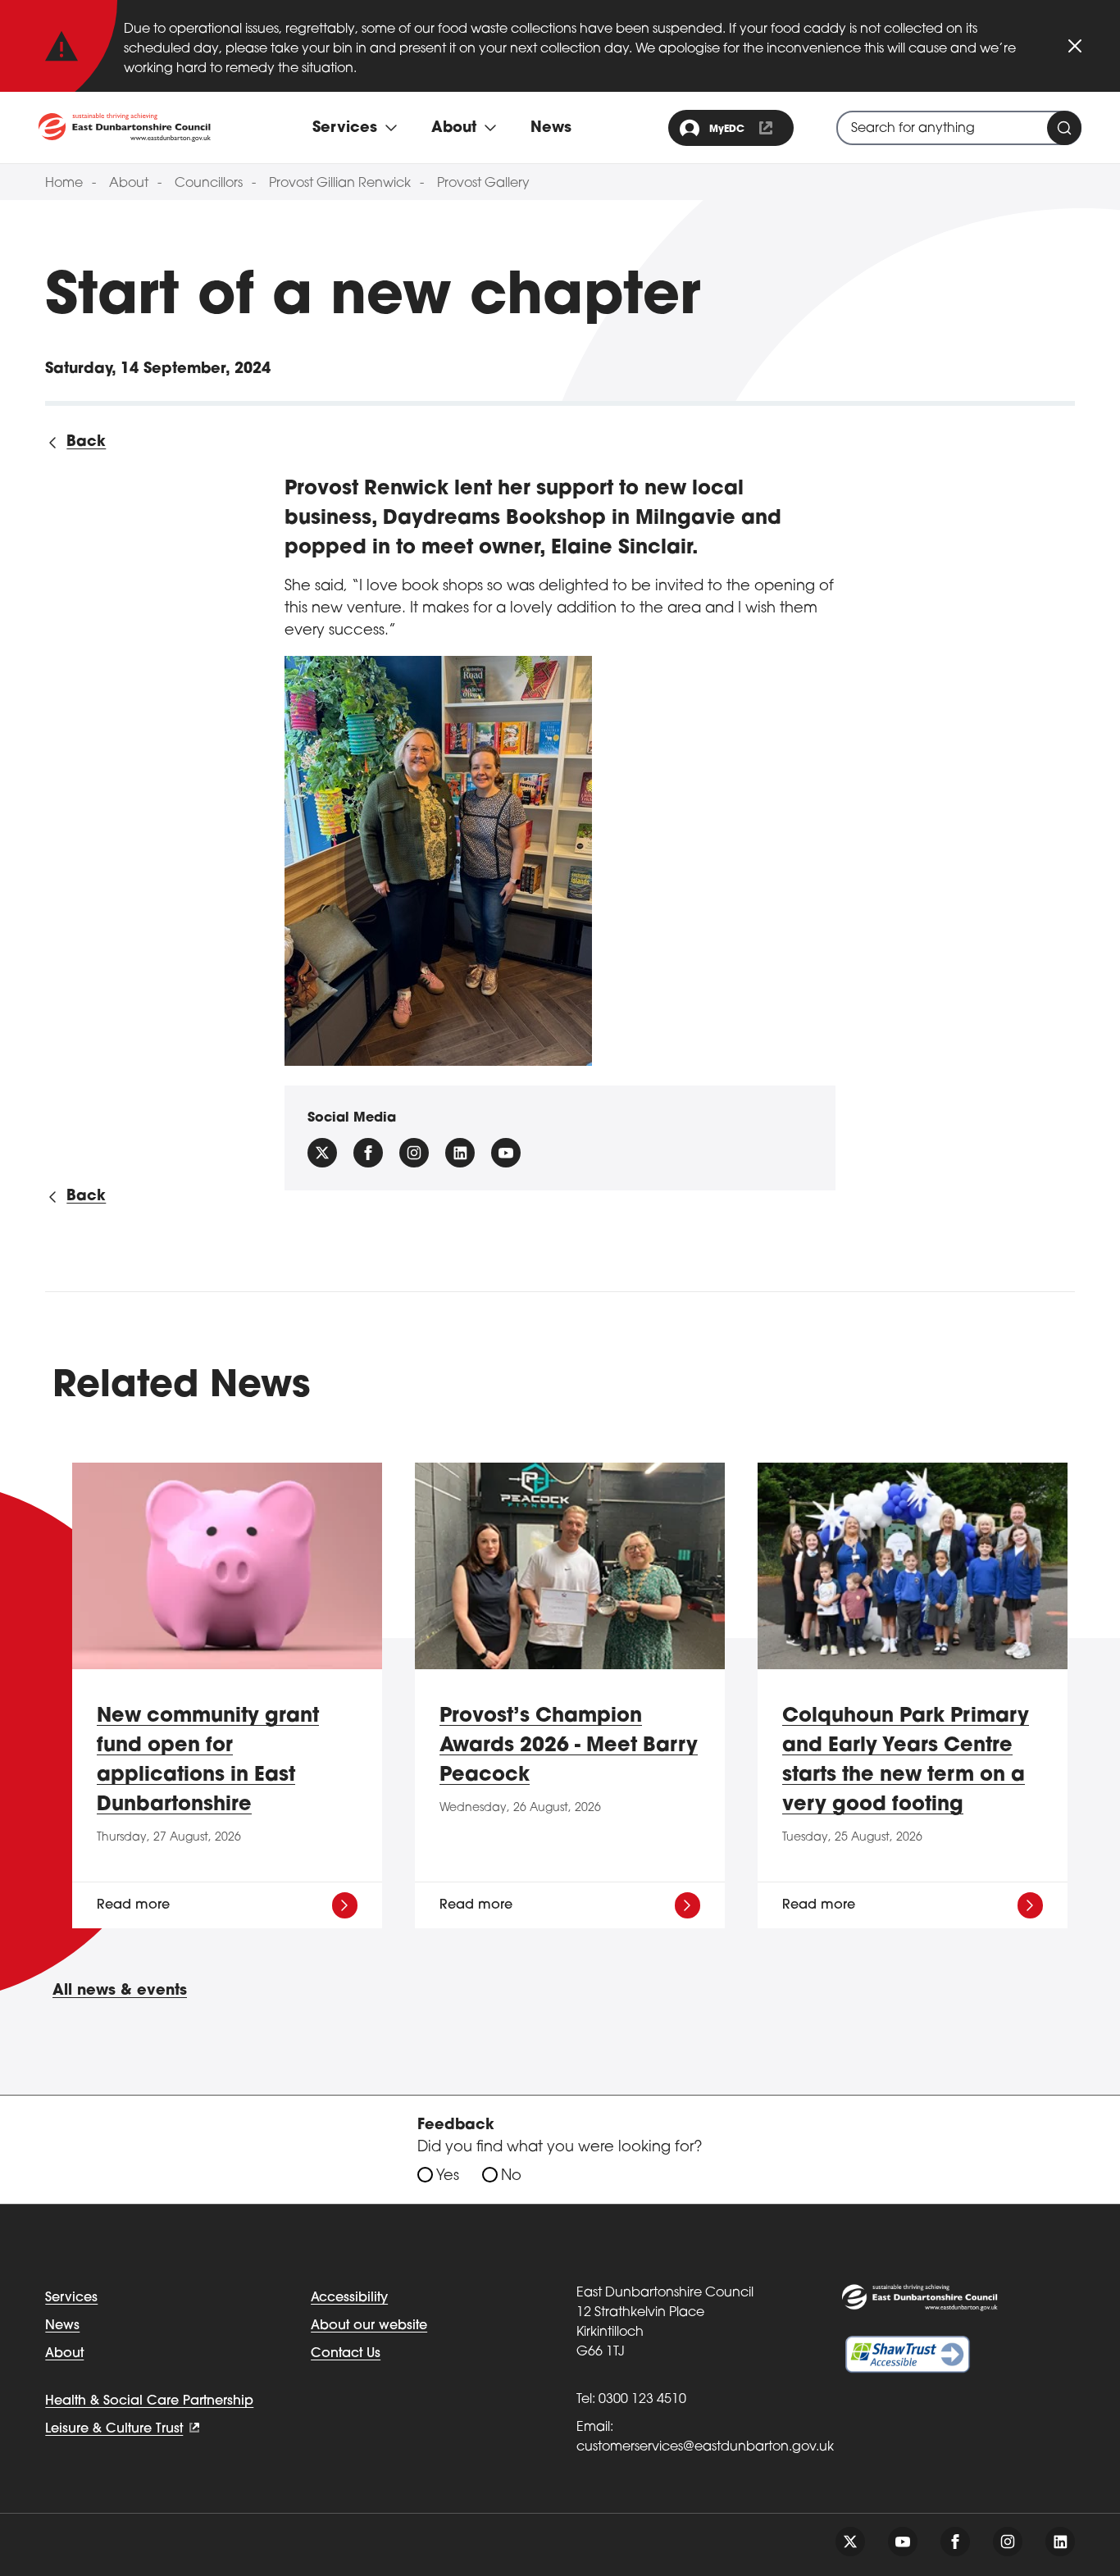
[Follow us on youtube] (903, 2542)
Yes (448, 2177)
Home (64, 184)
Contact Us (346, 2354)
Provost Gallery (483, 184)
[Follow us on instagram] (414, 1153)
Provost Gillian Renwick (340, 184)
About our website (369, 2326)
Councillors (209, 184)
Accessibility (349, 2298)
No (511, 2177)
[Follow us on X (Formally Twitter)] (322, 1153)
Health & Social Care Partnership (149, 2401)
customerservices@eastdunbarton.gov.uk (705, 2447)
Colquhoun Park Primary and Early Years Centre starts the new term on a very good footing (906, 1761)
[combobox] (959, 128)
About (129, 184)
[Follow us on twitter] (850, 2542)
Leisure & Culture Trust (114, 2429)
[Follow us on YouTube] (506, 1153)
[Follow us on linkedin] (1060, 2542)
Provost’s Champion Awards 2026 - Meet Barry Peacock (569, 1746)
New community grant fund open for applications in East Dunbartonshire (208, 1761)
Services (71, 2298)
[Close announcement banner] (1075, 46)
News (551, 129)
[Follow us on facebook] (368, 1153)
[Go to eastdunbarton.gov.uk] (125, 127)
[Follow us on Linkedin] (460, 1153)
